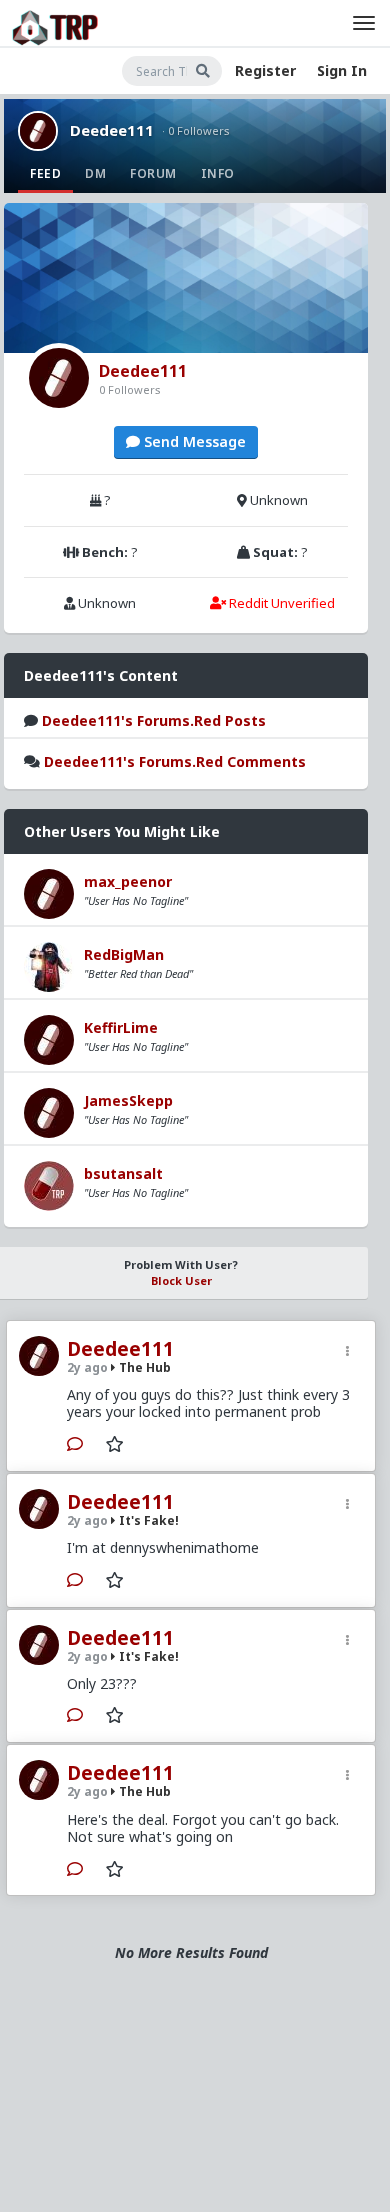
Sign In (342, 70)
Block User (181, 1280)
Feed (45, 173)
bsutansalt (123, 1173)
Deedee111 (112, 130)
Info (218, 173)
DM (95, 173)
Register (265, 70)
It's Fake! (147, 1520)
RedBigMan (124, 954)
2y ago (87, 1367)
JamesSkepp (128, 1100)
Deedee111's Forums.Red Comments (175, 761)
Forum (153, 173)
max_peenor (128, 881)
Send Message (193, 441)
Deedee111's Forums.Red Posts (154, 720)
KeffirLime (121, 1027)
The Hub (143, 1367)
